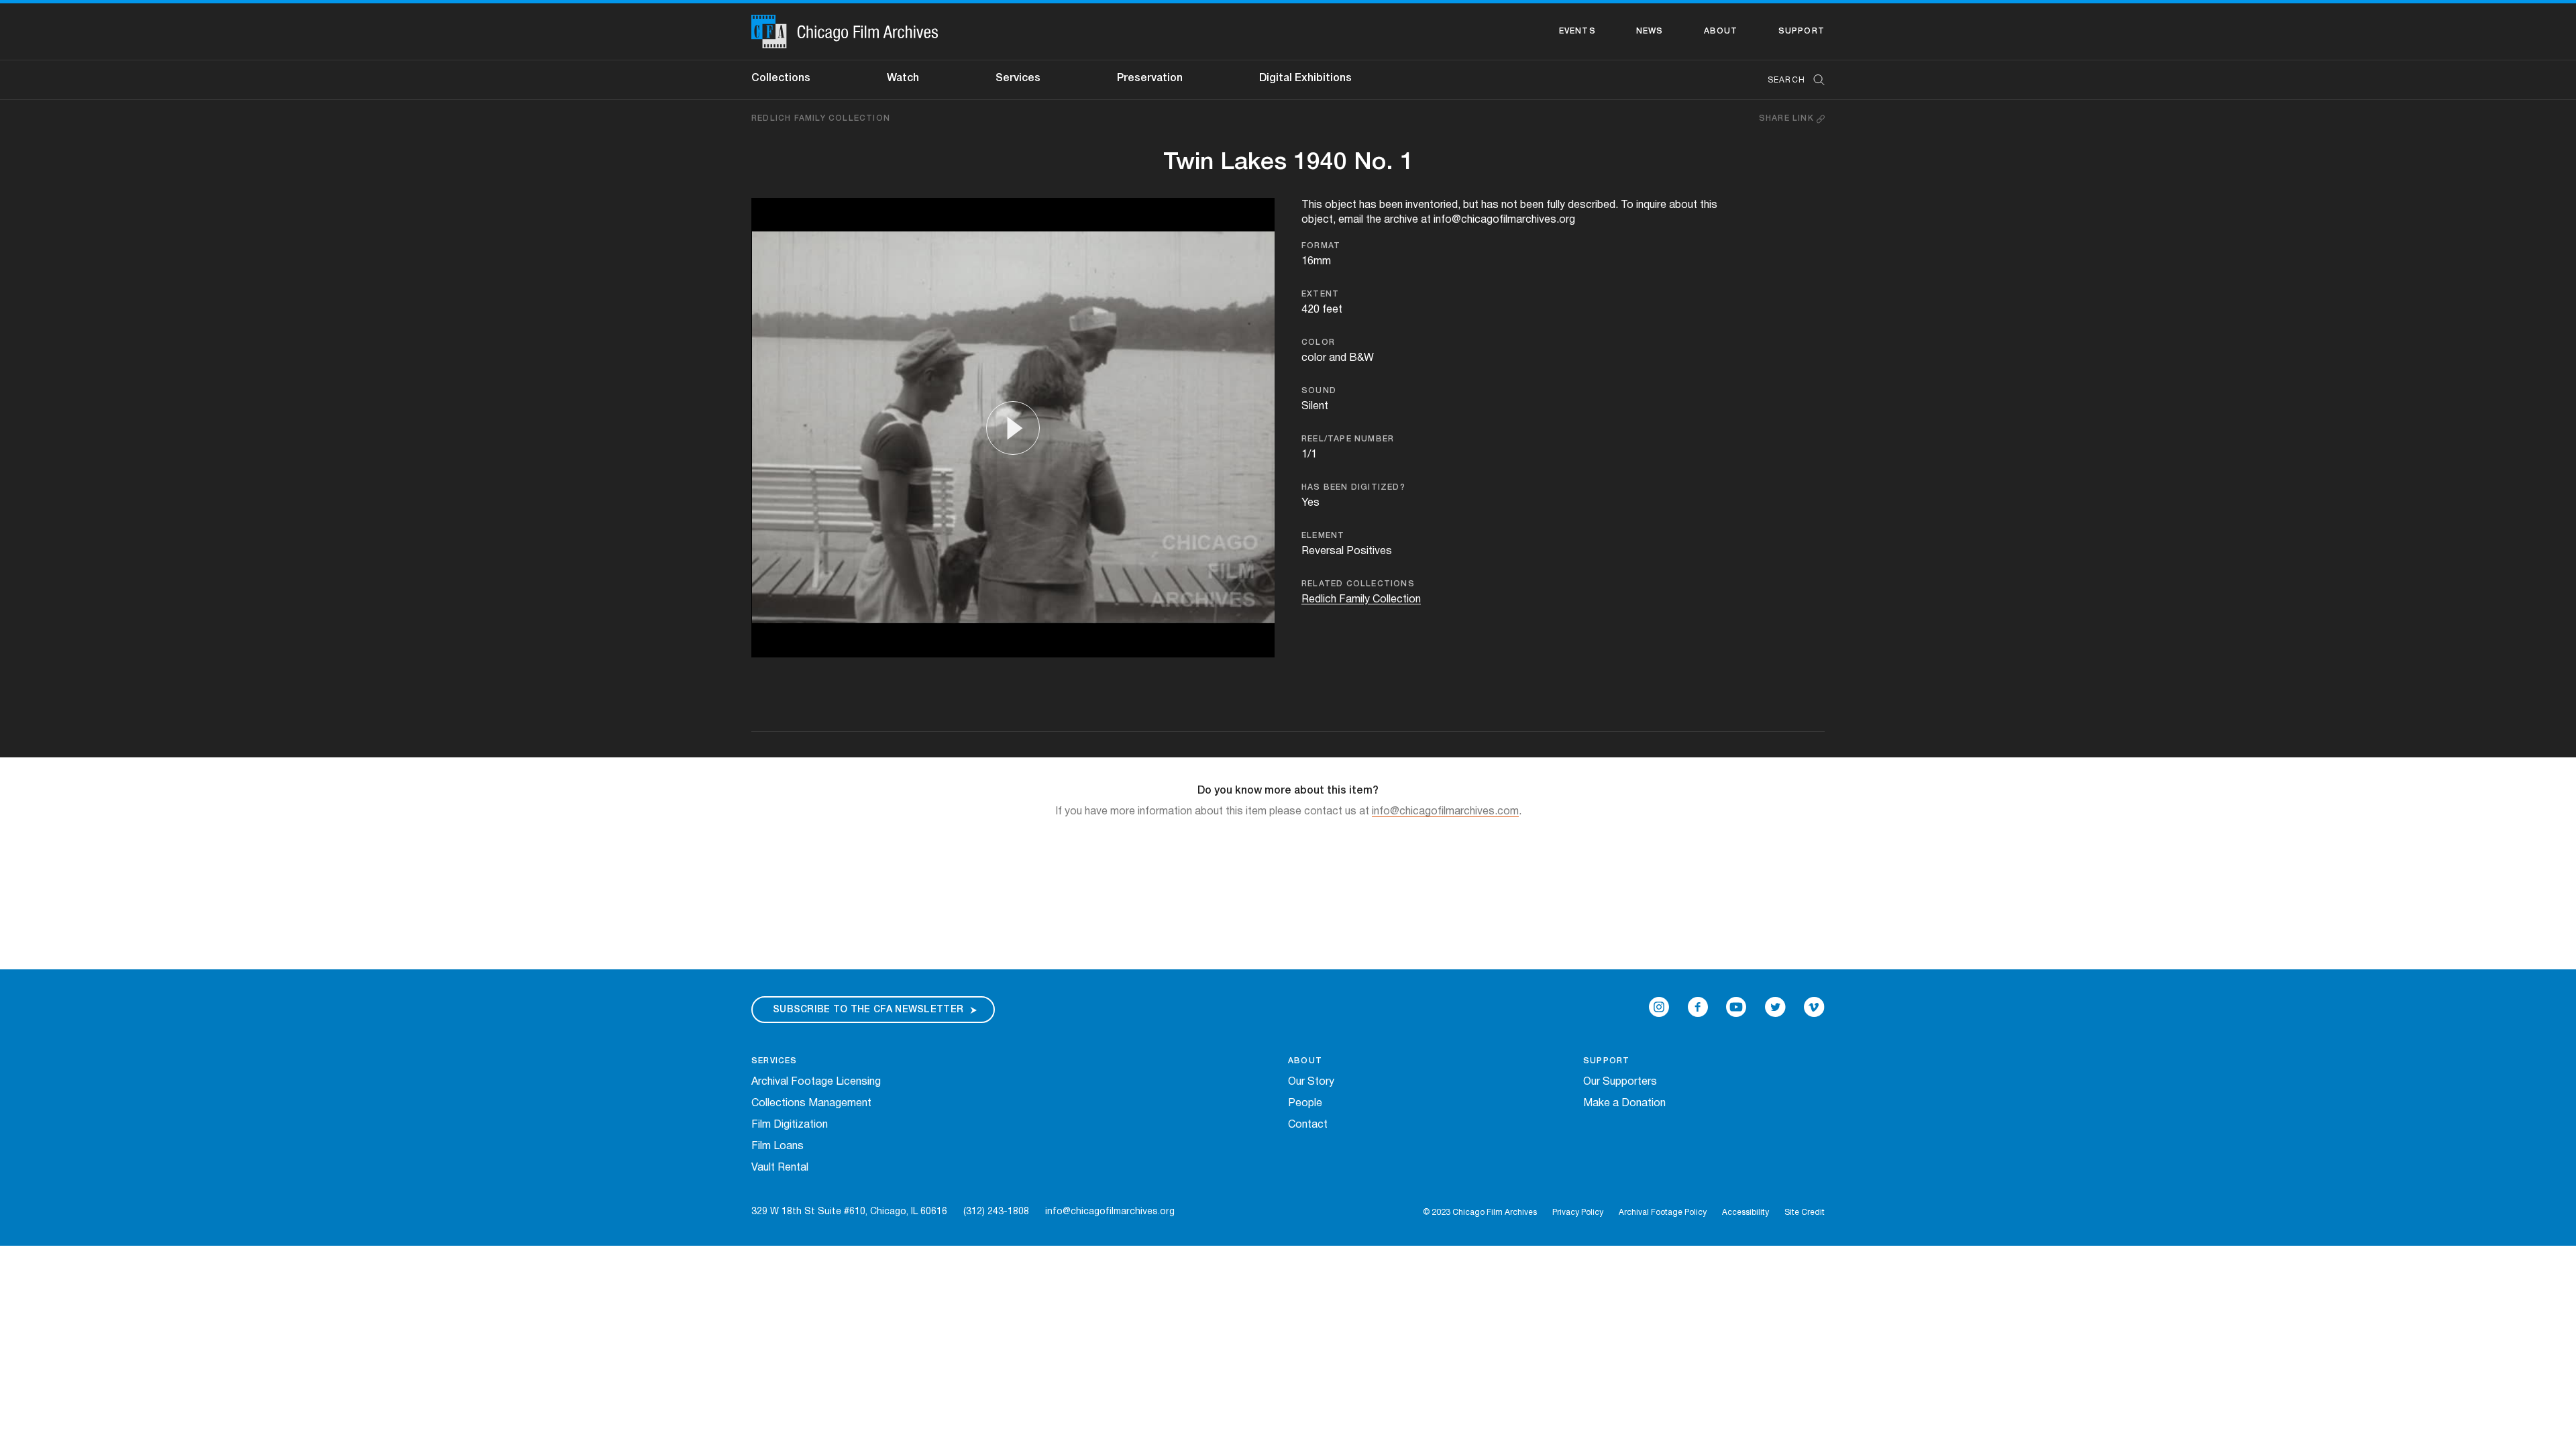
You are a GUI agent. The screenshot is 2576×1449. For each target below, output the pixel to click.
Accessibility (1746, 1213)
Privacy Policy (1578, 1213)
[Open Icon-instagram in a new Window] (1659, 1007)
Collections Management (811, 1104)
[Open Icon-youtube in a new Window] (1736, 1007)
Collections (781, 78)
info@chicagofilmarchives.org (1110, 1212)
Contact (1308, 1125)
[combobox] (1789, 80)
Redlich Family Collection (821, 118)
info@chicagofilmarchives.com (1445, 812)
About (1721, 31)
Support (1802, 31)
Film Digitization (790, 1125)
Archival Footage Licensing (816, 1082)
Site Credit (1805, 1213)
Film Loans (777, 1146)
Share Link (1788, 118)
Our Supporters (1620, 1082)
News (1650, 31)
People (1305, 1104)
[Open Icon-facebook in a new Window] (1698, 1007)
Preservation (1150, 78)
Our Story (1311, 1082)
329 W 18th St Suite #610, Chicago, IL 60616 (849, 1212)
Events (1577, 31)
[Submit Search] (1815, 80)
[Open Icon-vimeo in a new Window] (1814, 1007)
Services (1018, 78)
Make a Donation (1624, 1104)
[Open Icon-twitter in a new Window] (1775, 1007)
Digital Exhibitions (1305, 78)
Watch (903, 78)
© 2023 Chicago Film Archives (1480, 1213)
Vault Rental (780, 1168)
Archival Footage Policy (1663, 1213)
